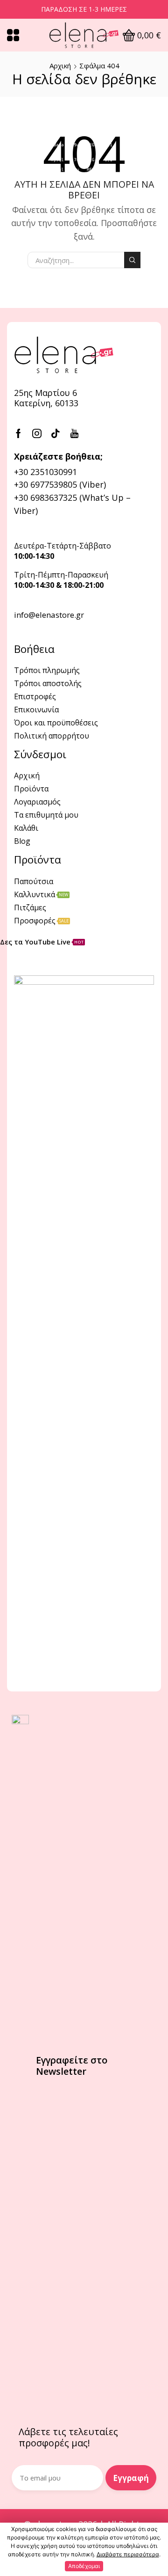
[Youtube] (74, 433)
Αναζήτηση (132, 260)
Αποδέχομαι (84, 2566)
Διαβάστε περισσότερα (128, 2554)
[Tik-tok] (56, 433)
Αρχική (60, 66)
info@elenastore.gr (49, 615)
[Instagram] (37, 433)
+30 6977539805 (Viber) (60, 484)
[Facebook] (18, 433)
